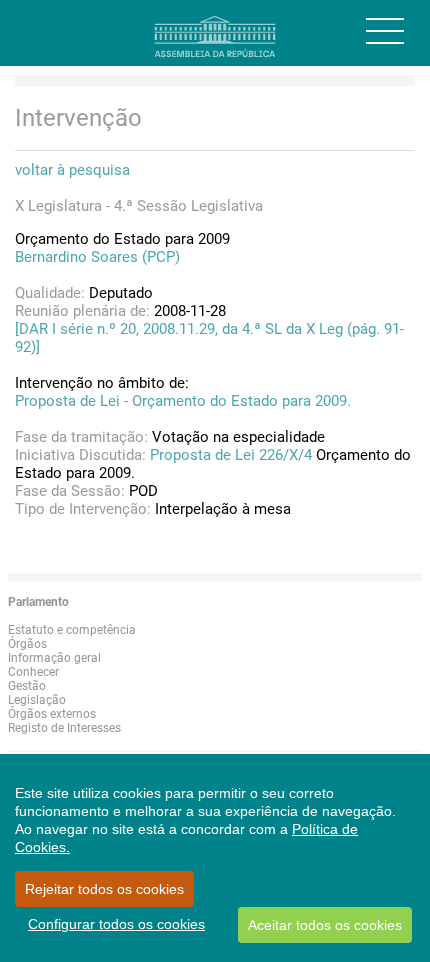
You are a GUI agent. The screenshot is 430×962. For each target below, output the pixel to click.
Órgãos (27, 644)
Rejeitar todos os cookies (104, 889)
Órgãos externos (52, 714)
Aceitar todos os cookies (325, 925)
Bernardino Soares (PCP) (97, 257)
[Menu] (385, 31)
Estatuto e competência (72, 630)
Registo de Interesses (64, 728)
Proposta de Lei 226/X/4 (231, 455)
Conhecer (33, 672)
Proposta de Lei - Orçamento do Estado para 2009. (183, 401)
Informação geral (54, 658)
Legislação (37, 700)
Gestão (27, 686)
